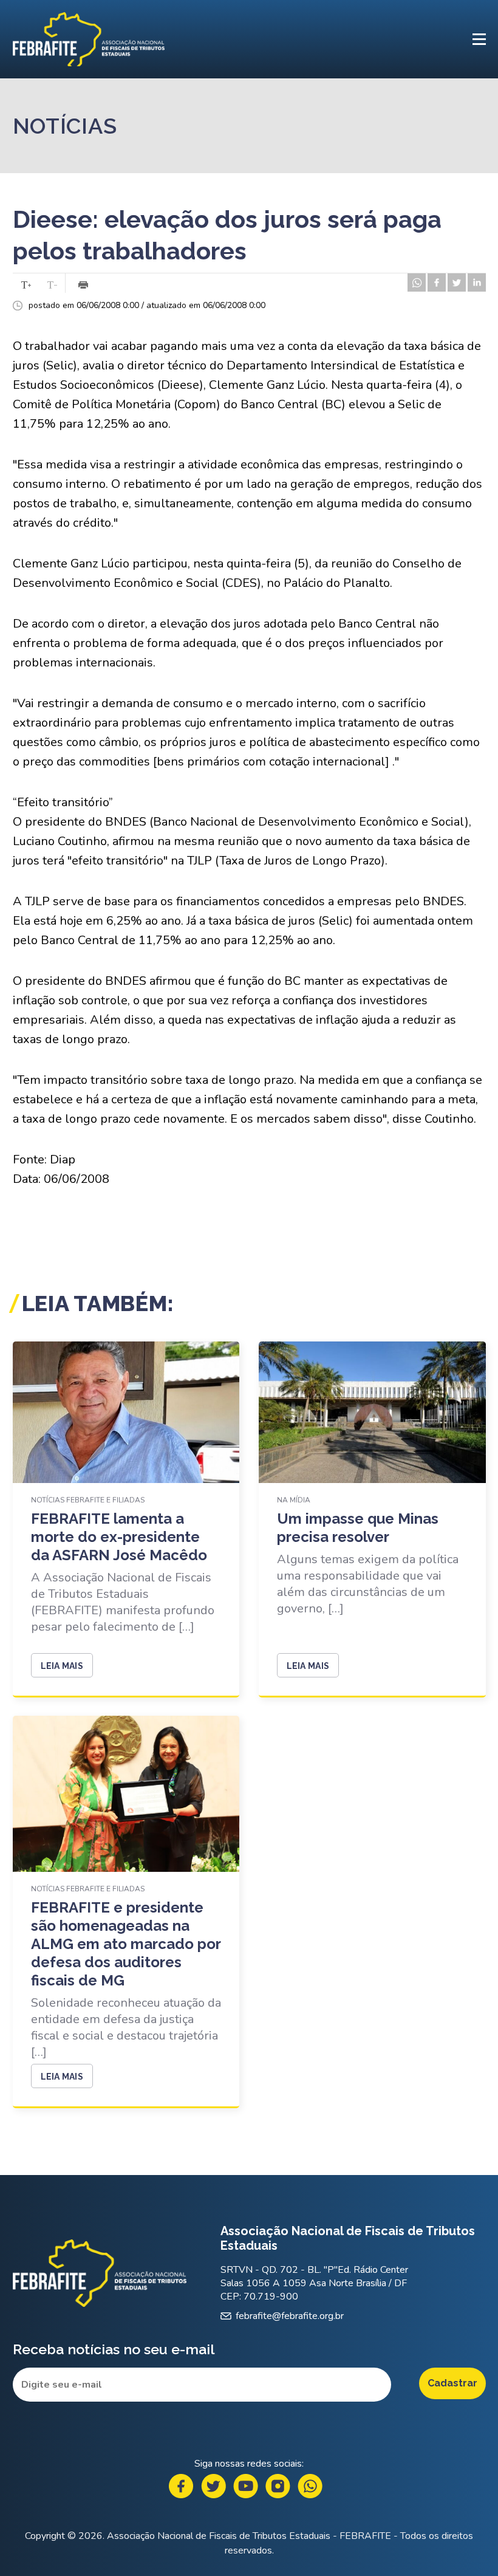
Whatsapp (310, 2486)
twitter (457, 283)
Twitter (213, 2486)
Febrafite (89, 39)
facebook (437, 283)
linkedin (477, 283)
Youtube (246, 2486)
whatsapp (417, 283)
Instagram (278, 2486)
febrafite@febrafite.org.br (290, 2316)
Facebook (181, 2486)
